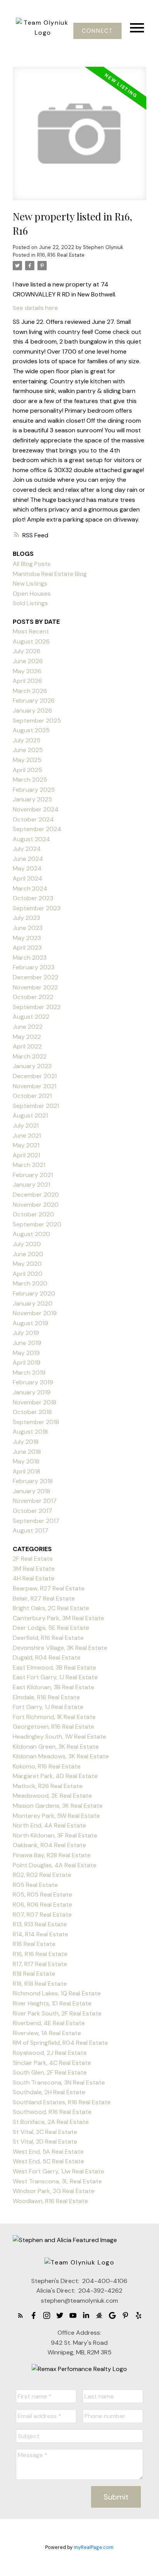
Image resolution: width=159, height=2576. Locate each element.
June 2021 (27, 1136)
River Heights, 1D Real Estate (52, 2003)
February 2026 (34, 700)
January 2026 (32, 710)
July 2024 (27, 849)
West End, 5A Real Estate (48, 2152)
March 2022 (30, 1056)
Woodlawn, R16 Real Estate (50, 2201)
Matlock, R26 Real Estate (48, 1786)
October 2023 (33, 898)
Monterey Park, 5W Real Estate (56, 1816)
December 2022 (36, 977)
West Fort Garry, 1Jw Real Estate (58, 2171)
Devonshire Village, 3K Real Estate (60, 1648)
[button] (97, 31)
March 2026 (30, 691)
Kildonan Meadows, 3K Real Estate (61, 1756)
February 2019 (33, 1382)
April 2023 (27, 948)
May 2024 (27, 868)
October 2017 (32, 1511)
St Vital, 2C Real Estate (45, 2132)
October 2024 (33, 819)
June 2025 (28, 750)
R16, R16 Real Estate (61, 255)
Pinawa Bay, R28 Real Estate (52, 1855)
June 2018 (27, 1452)
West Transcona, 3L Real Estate (57, 2181)
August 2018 (30, 1432)
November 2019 (35, 1313)
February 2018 (33, 1481)
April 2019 (27, 1363)
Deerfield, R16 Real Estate (48, 1638)
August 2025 (31, 730)
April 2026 (27, 681)
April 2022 (27, 1046)
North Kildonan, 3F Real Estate (55, 1835)
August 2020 (31, 1234)
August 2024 (31, 839)
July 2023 (26, 918)
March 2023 (30, 958)
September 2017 (36, 1521)
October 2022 (33, 997)
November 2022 (35, 987)
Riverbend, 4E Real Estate (49, 2023)
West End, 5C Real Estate (48, 2161)
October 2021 (32, 1096)
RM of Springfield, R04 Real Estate (60, 2043)
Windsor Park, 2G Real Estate (54, 2191)
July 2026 (27, 651)
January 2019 (32, 1392)
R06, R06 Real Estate (42, 1904)
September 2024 (37, 829)
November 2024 (36, 809)
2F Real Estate (33, 1559)
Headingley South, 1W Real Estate (59, 1737)
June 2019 (27, 1343)
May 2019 (26, 1353)
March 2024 (30, 888)
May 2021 (26, 1145)
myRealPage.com (94, 2547)
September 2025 (37, 721)
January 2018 (31, 1491)
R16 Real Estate (34, 1944)
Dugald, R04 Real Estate (47, 1657)
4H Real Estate (34, 1578)
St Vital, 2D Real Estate (45, 2142)
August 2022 (31, 1017)
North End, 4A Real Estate (49, 1825)
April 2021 (26, 1155)
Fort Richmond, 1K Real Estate (54, 1717)
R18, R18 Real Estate (40, 1984)
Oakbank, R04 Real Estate (49, 1845)
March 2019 (29, 1373)
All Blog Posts (32, 564)
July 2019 (26, 1333)
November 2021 (35, 1086)
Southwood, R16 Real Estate (52, 2112)
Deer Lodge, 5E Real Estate (51, 1628)
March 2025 (30, 780)
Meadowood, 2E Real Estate (52, 1796)
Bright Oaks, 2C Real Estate (51, 1608)
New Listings (30, 583)
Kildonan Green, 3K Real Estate (56, 1747)
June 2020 (28, 1254)
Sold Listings (30, 603)
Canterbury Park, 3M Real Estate (58, 1618)
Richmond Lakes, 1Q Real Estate (57, 1993)
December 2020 (36, 1195)
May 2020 (27, 1264)
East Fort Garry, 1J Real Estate (55, 1677)
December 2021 (35, 1076)
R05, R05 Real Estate (42, 1894)
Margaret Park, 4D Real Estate (55, 1776)
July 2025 (27, 740)
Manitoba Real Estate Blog (50, 574)
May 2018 (26, 1461)
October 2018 (32, 1412)
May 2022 (27, 1037)
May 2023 (27, 938)
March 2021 (29, 1165)
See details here (35, 308)
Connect (97, 31)
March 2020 (30, 1283)
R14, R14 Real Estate (41, 1934)
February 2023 (34, 967)
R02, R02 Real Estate (42, 1875)
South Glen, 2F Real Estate (50, 2072)
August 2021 (30, 1115)
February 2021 (33, 1175)
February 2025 (34, 790)
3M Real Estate (34, 1569)
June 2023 (28, 928)
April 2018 (26, 1471)
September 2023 (37, 908)
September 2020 (37, 1224)
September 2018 (36, 1422)
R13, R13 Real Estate (40, 1924)
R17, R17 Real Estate (40, 1964)
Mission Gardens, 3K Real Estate (58, 1806)
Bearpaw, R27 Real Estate (49, 1588)
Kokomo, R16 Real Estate (47, 1766)
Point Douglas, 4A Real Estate (55, 1865)
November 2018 (35, 1402)
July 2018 (26, 1442)
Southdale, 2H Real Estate (49, 2092)
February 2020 (34, 1293)
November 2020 (36, 1205)
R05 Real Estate (35, 1885)
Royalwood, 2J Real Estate (50, 2053)
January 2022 (32, 1066)
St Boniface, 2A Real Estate (51, 2122)
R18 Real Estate (34, 1974)
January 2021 (31, 1185)
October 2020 (33, 1214)
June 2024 (28, 859)
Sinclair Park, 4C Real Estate (52, 2063)
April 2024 (28, 878)
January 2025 (32, 799)
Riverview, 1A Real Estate (47, 2033)
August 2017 (30, 1530)
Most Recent (31, 631)
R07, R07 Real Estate (42, 1915)
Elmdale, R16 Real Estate (46, 1697)
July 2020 (27, 1244)
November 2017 (35, 1501)
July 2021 (26, 1125)
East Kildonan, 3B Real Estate (53, 1687)
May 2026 (27, 671)
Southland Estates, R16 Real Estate (62, 2102)
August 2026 (31, 641)
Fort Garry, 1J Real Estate (48, 1707)
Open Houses (32, 594)
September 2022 (37, 1007)
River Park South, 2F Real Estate (57, 2013)
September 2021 (36, 1106)
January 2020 (33, 1303)
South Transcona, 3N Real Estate (59, 2082)
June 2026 (28, 661)
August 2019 (30, 1323)
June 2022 (28, 1027)
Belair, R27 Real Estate (44, 1598)
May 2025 (27, 760)
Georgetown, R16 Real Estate (53, 1727)
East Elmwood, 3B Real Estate (54, 1667)
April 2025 (27, 770)
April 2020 (28, 1274)
